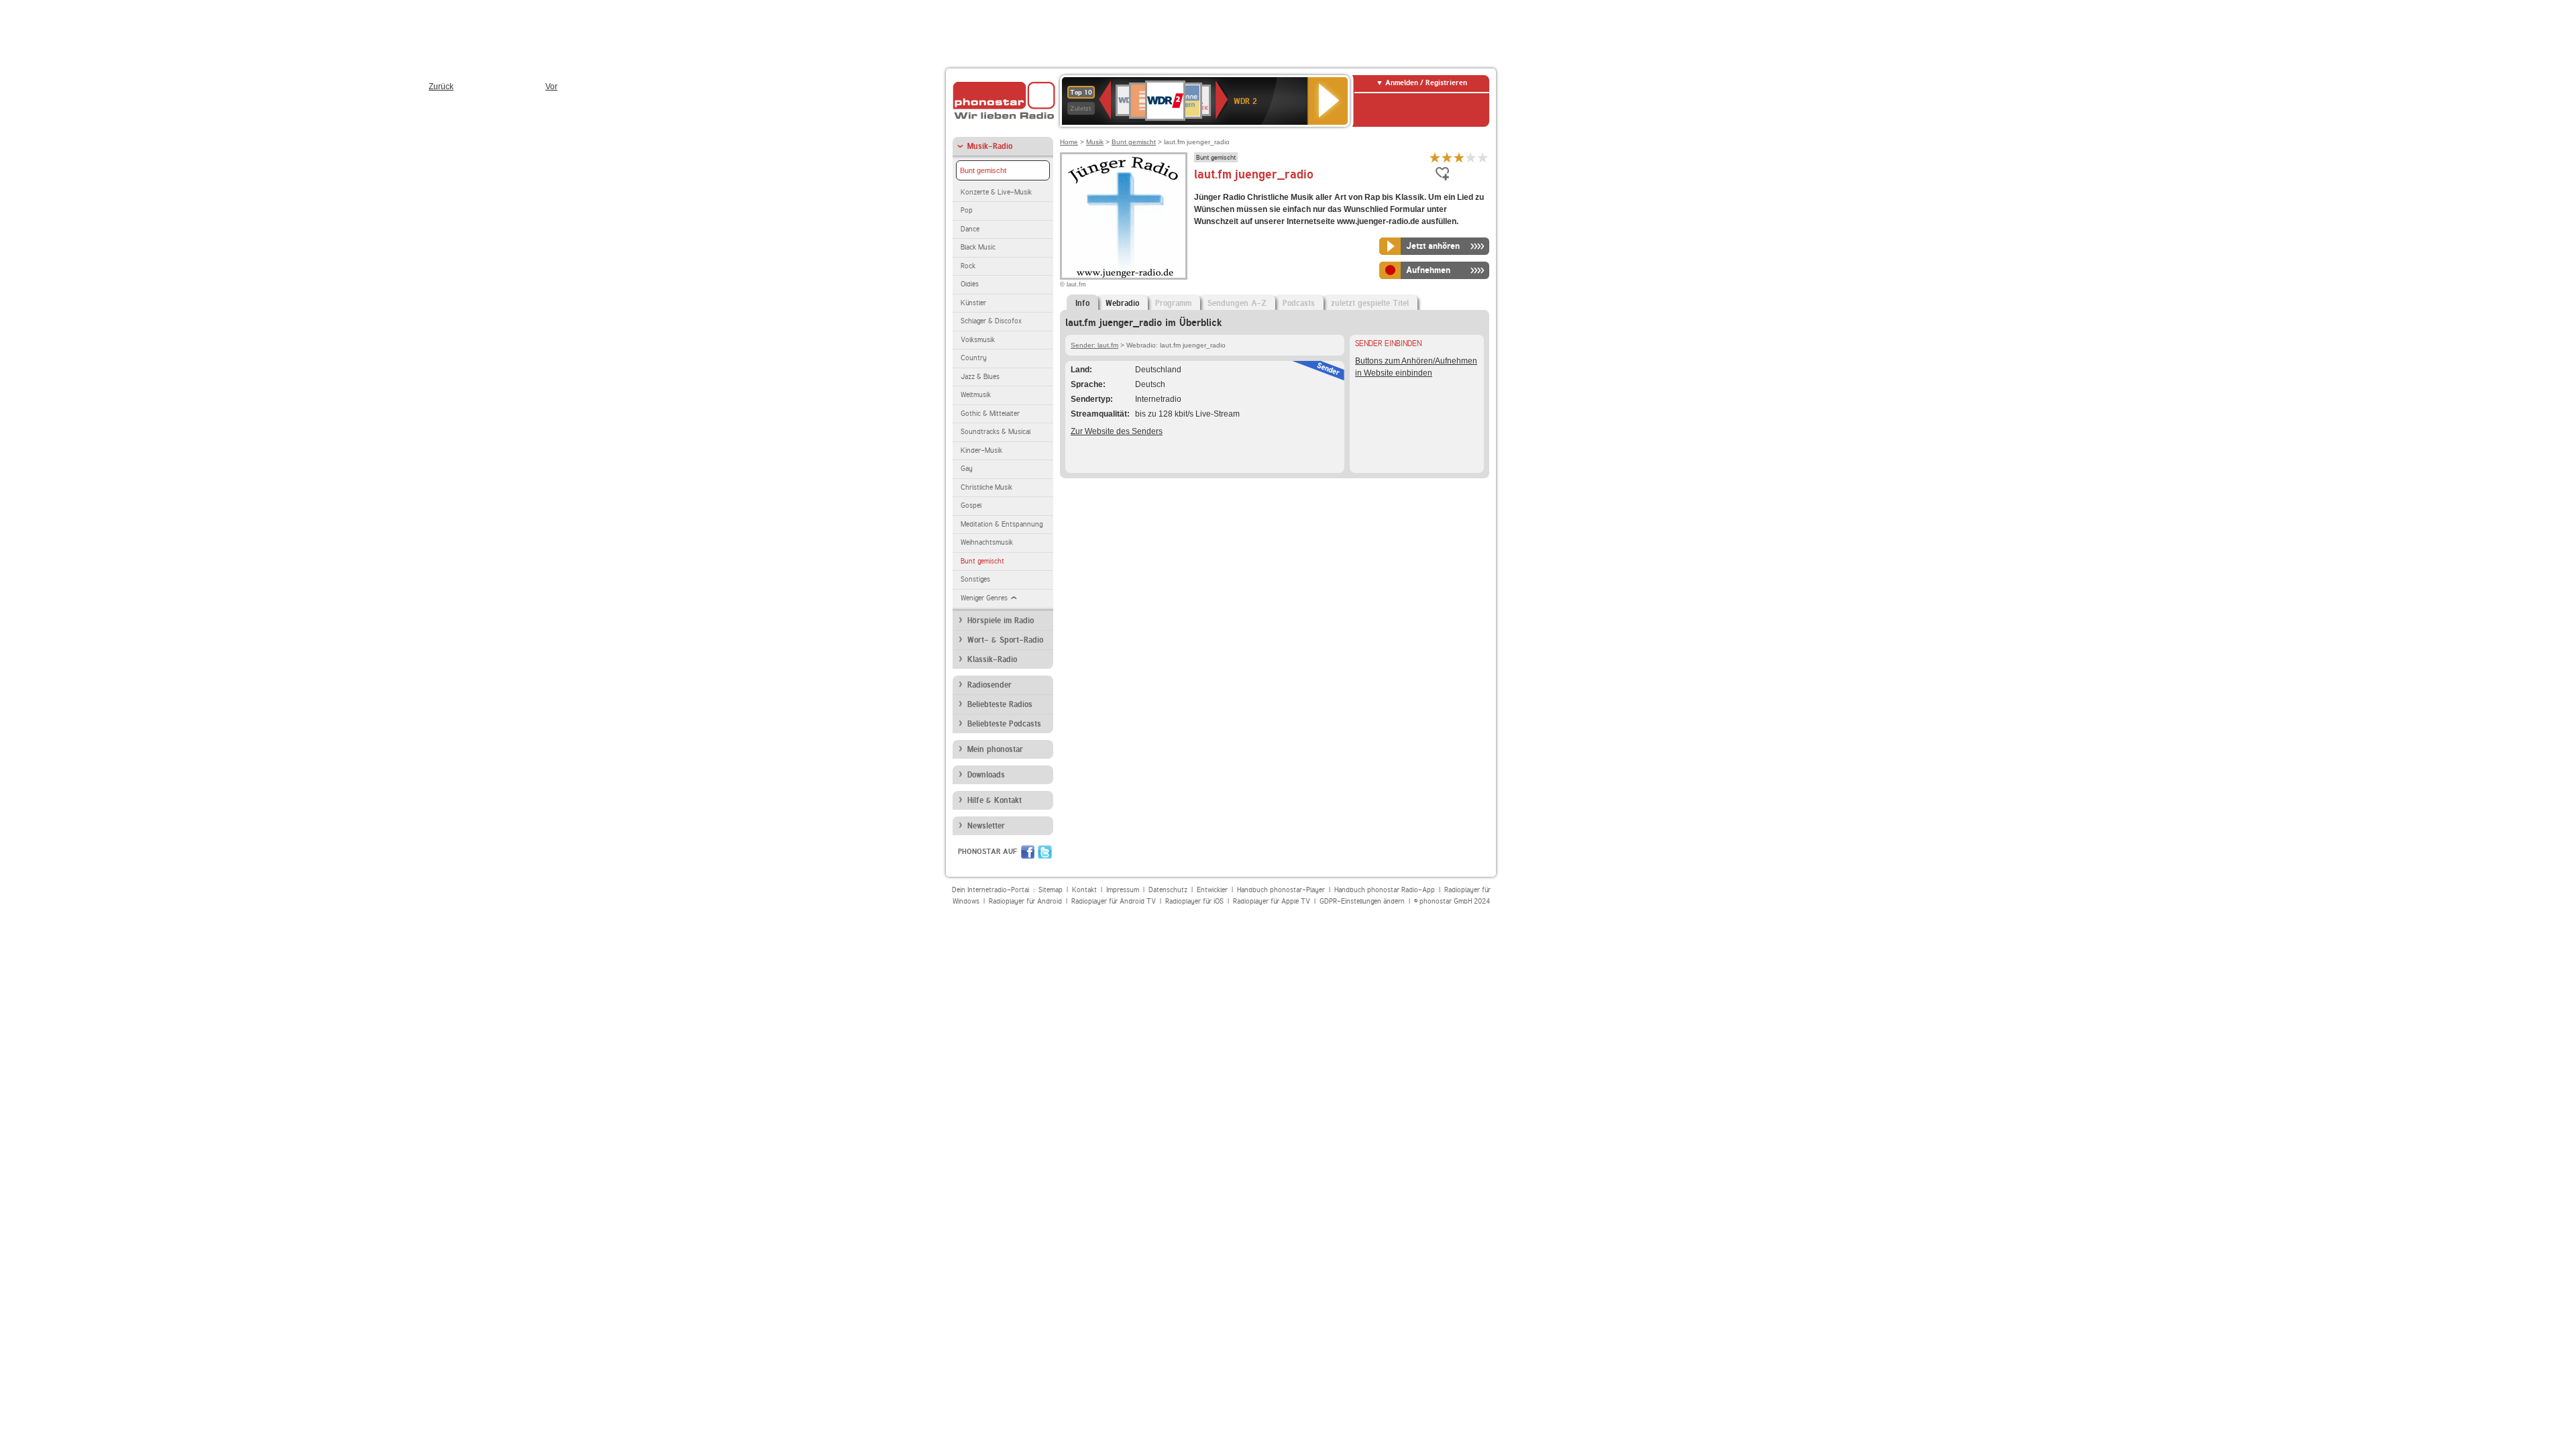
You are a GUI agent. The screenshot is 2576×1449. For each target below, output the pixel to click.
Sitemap (1051, 890)
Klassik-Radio (992, 659)
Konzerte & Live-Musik (996, 192)
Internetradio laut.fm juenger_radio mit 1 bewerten (1435, 157)
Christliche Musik (986, 487)
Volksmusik (978, 340)
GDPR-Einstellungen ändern (1362, 901)
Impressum (1123, 890)
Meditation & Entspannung (1002, 524)
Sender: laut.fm (1094, 345)
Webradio (1122, 303)
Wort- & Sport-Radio (1005, 640)
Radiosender (989, 685)
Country (974, 358)
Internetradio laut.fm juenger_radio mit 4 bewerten (1471, 157)
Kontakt (1084, 890)
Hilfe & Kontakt (995, 800)
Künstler (973, 303)
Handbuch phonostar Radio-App (1385, 890)
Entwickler (1212, 890)
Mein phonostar (995, 749)
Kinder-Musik (981, 450)
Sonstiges (975, 579)
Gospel (971, 505)
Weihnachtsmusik (987, 542)
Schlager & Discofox (991, 321)
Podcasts (1299, 303)
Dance (970, 229)
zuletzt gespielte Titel (1370, 303)
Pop (967, 210)
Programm (1173, 303)
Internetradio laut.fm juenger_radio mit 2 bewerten (1447, 157)
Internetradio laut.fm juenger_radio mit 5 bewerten (1483, 157)
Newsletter (986, 826)
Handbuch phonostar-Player (1281, 890)
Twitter (1045, 852)
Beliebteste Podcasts (1004, 724)
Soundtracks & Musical (996, 432)
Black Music (978, 247)
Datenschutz (1168, 890)
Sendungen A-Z (1237, 303)
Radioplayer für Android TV (1114, 901)
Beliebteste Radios (1000, 704)
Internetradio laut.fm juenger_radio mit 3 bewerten (1459, 157)
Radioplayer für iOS (1194, 901)
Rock (968, 266)
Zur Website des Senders (1117, 431)
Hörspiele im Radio (1001, 621)
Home (1069, 142)
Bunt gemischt (983, 170)
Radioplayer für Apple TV (1272, 901)
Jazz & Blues (980, 377)
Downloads (986, 775)
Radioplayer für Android (1025, 901)
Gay (967, 469)
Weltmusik (976, 395)
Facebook (1028, 852)
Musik (1095, 142)
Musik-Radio (990, 146)
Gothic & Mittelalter (990, 414)
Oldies (970, 284)
